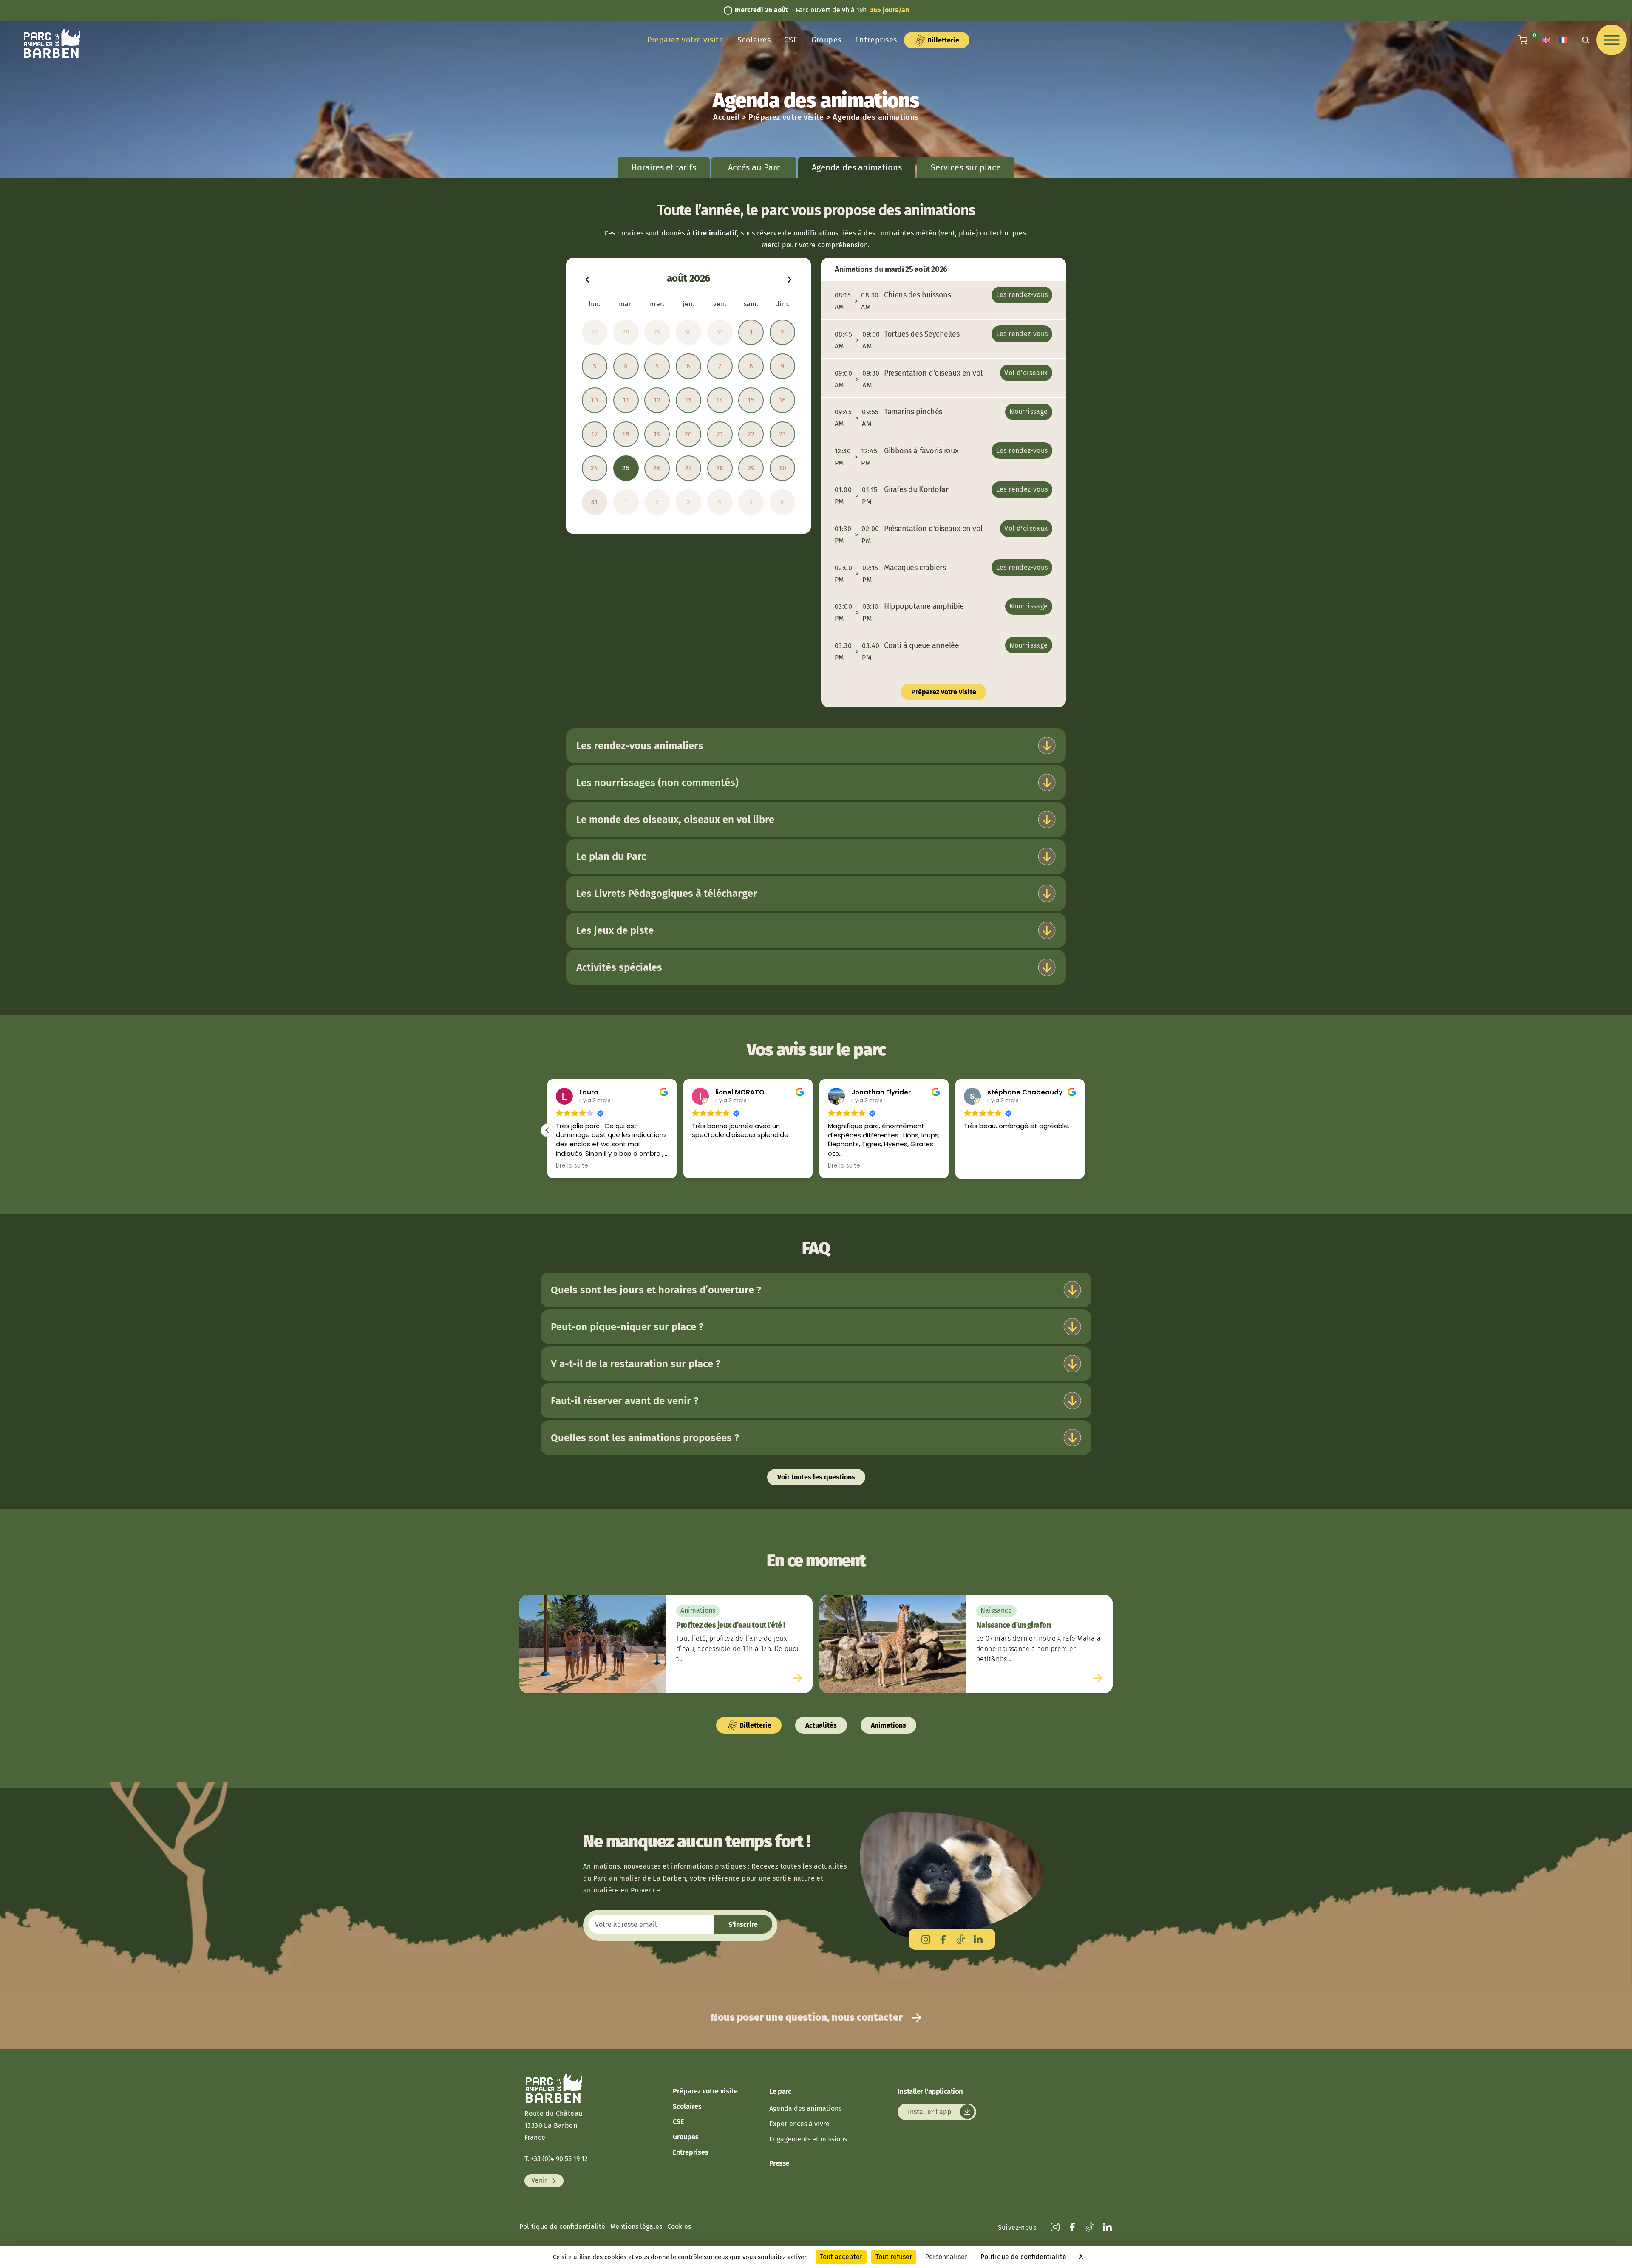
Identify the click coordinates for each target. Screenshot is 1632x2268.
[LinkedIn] (978, 1939)
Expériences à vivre (799, 2124)
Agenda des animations (805, 2108)
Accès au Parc (754, 167)
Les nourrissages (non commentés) (657, 783)
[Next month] (790, 279)
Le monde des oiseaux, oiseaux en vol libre (675, 820)
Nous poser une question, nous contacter (808, 2017)
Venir (540, 2181)
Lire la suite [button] (572, 1166)
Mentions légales (636, 2227)
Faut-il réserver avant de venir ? (625, 1401)
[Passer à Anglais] (1546, 40)
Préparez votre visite (685, 40)
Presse (779, 2163)
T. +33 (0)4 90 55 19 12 (556, 2159)
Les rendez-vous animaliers (640, 746)
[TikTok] (961, 1939)
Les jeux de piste (615, 930)
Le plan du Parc (611, 857)
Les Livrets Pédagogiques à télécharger (667, 894)
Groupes (826, 40)
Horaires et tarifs (664, 167)
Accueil (726, 117)
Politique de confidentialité (562, 2227)
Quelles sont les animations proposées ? (645, 1438)
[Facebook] (943, 1939)
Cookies (679, 2227)
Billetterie (942, 40)
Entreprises (876, 40)
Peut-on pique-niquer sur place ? (627, 1327)
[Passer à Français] (1563, 40)
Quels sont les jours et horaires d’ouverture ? (656, 1290)
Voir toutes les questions (816, 1477)
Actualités (821, 1725)
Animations (888, 1725)
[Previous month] (587, 279)
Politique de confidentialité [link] (1023, 2257)
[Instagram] (926, 1939)
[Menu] (1612, 40)
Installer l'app (931, 2112)
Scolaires (754, 40)
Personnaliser (946, 2257)
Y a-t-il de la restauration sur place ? (636, 1364)
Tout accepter (841, 2257)
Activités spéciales (619, 967)
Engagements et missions (808, 2139)
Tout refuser (894, 2257)
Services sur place (966, 167)
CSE (791, 40)
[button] (547, 1130)
